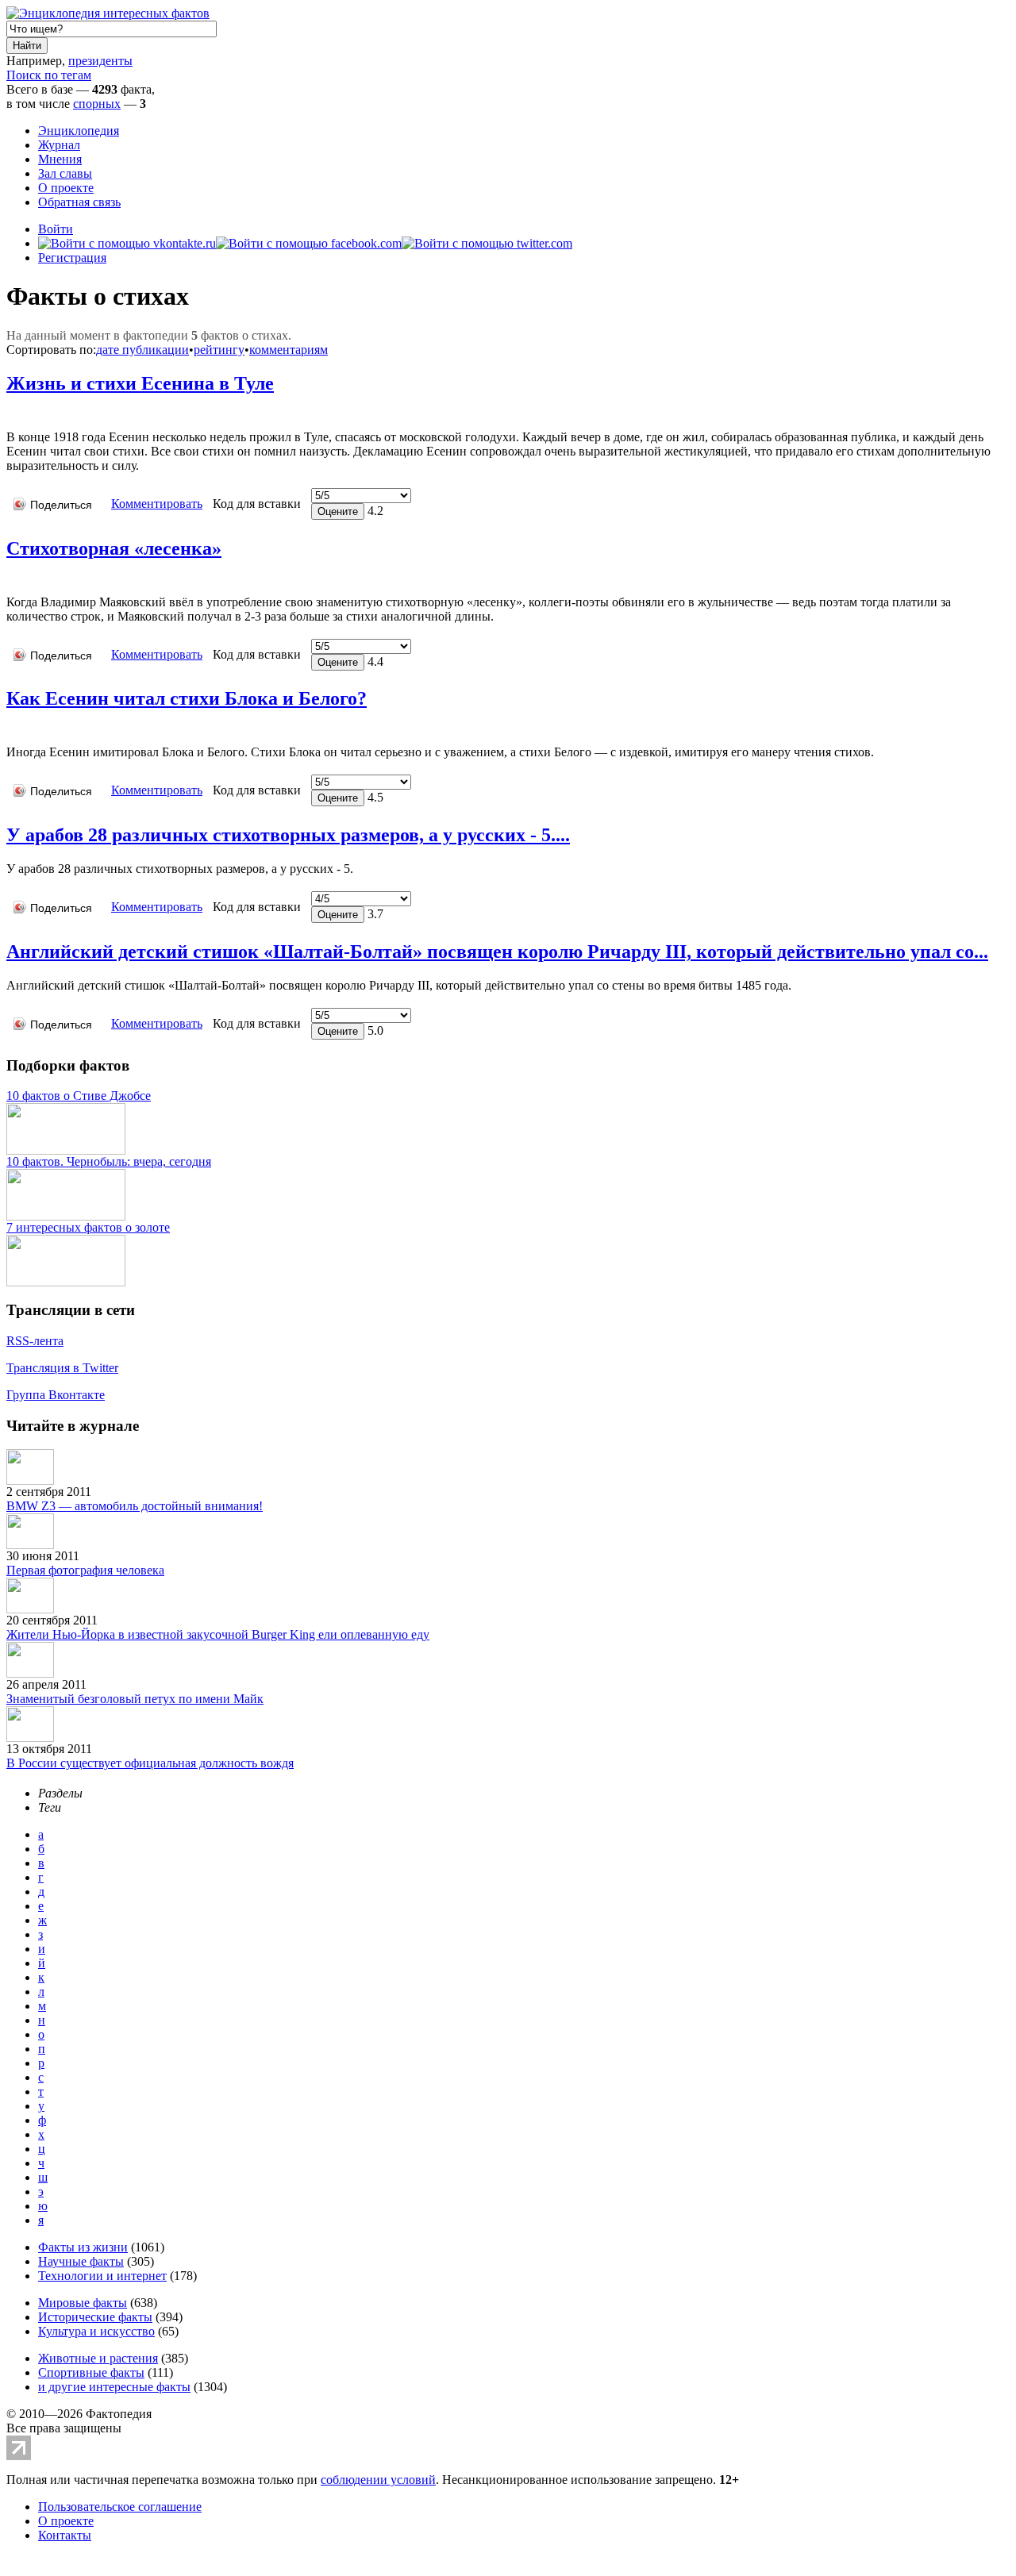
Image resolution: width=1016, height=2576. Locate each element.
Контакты (65, 2535)
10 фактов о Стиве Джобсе (79, 1096)
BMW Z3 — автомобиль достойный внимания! (135, 1506)
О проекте (66, 188)
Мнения (60, 159)
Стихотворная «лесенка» (114, 548)
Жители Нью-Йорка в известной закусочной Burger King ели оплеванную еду (218, 1634)
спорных (97, 104)
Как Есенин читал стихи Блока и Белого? (187, 698)
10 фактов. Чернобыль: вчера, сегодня (109, 1161)
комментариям (289, 350)
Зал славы (65, 173)
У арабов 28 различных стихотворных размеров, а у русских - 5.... (288, 835)
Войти (56, 229)
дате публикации (142, 350)
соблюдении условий (378, 2480)
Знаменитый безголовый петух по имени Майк (135, 1699)
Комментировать (157, 504)
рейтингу (219, 350)
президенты (100, 61)
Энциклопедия (79, 131)
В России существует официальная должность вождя (150, 1763)
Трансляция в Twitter (62, 1368)
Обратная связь (79, 202)
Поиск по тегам (49, 75)
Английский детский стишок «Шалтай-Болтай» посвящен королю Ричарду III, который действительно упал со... (497, 952)
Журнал (59, 145)
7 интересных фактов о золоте (88, 1227)
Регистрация (72, 258)
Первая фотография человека (85, 1570)
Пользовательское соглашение (120, 2507)
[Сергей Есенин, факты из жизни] (10, 413)
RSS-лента (35, 1341)
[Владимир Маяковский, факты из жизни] (10, 578)
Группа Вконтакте (56, 1395)
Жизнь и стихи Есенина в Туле (140, 383)
